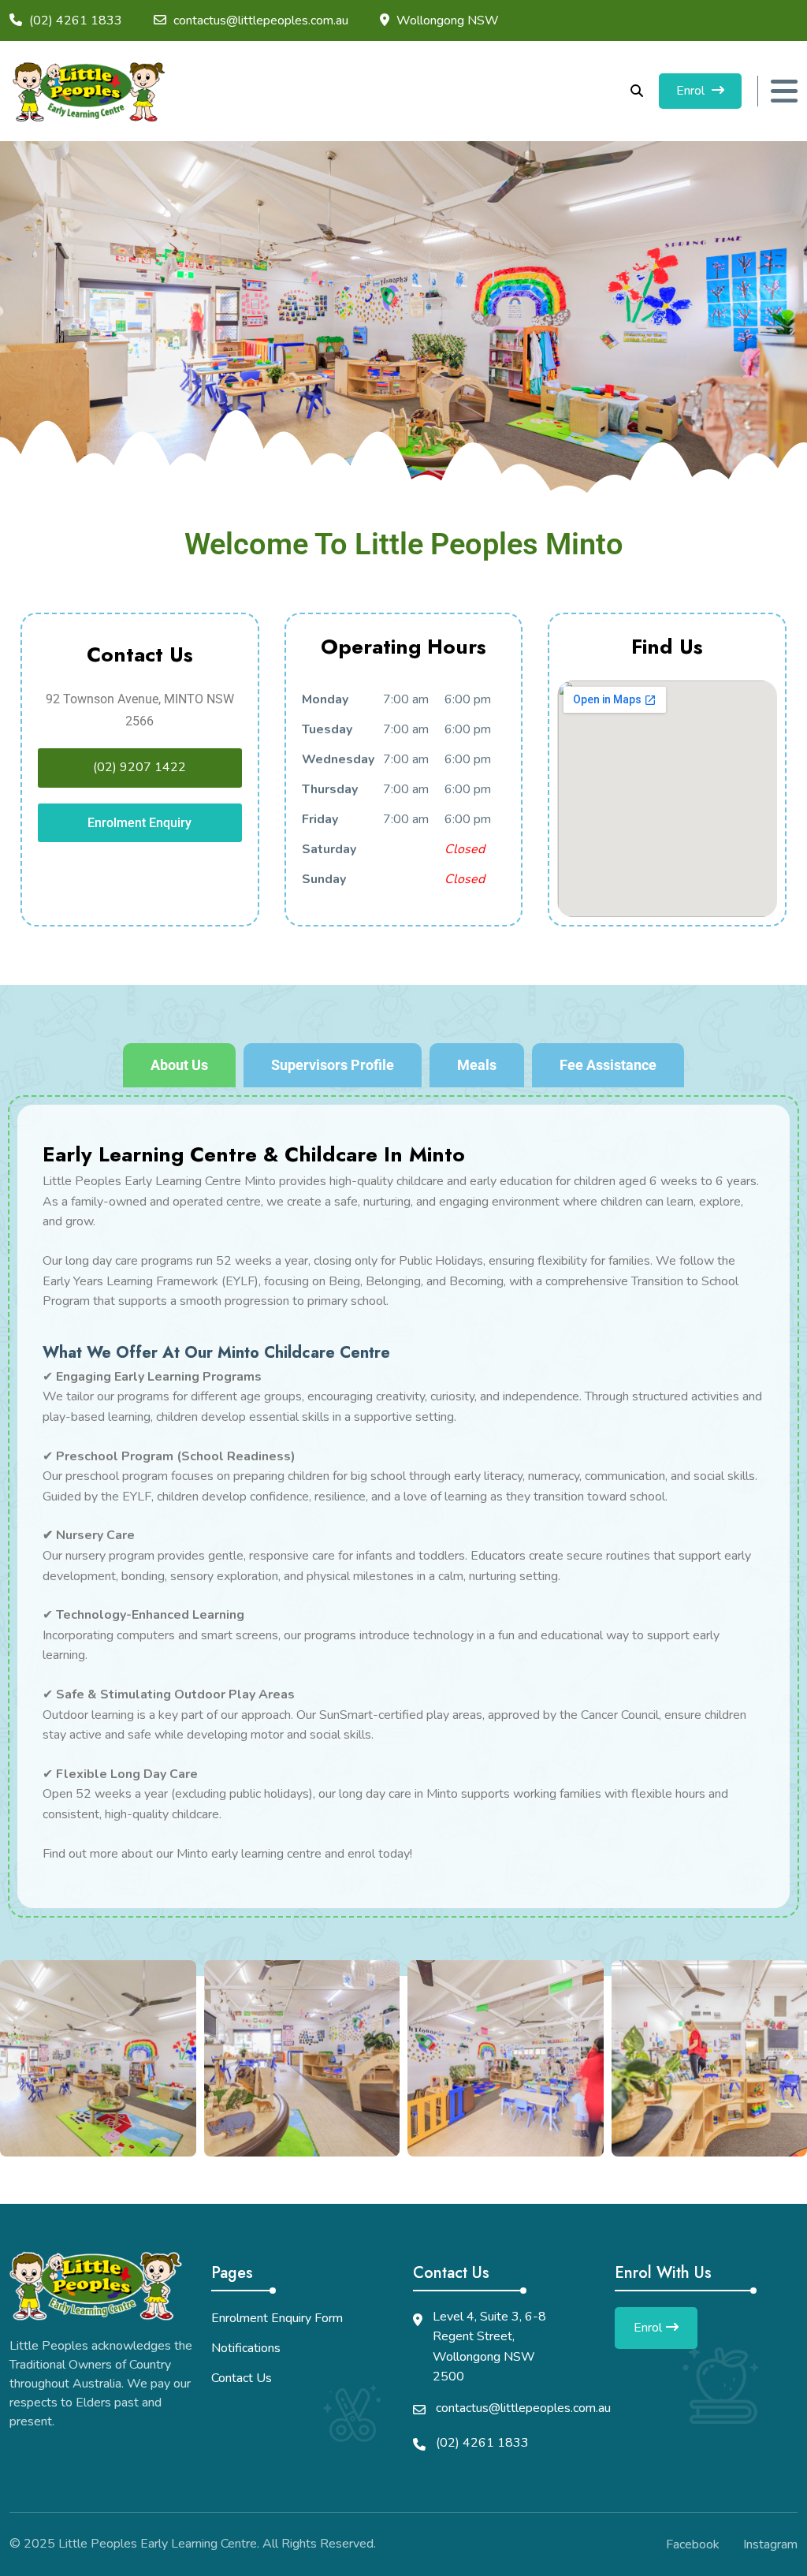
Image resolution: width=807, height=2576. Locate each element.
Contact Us (242, 2378)
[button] (18, 2058)
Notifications (246, 2348)
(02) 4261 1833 (482, 2443)
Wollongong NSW (448, 21)
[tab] (179, 1065)
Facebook (693, 2544)
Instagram (770, 2544)
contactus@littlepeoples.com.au (261, 21)
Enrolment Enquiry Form (277, 2318)
